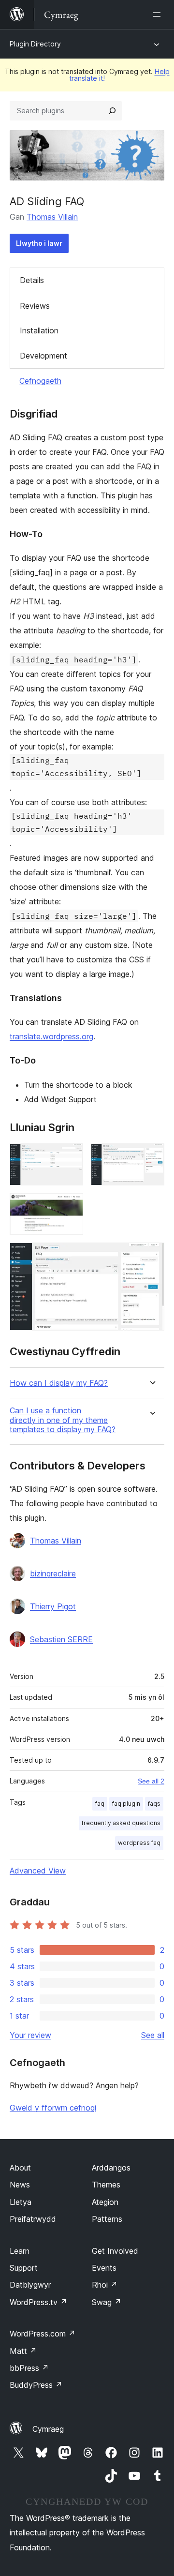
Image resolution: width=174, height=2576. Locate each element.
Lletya (21, 2202)
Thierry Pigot (53, 1606)
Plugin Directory (35, 44)
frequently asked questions (121, 1823)
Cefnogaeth (40, 381)
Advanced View (38, 1871)
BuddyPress (36, 2385)
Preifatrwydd (33, 2219)
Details (32, 280)
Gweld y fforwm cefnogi (53, 2108)
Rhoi (105, 2285)
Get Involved (115, 2251)
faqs (154, 1804)
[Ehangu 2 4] (151, 1156)
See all (153, 2035)
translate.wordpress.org (51, 1036)
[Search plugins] (112, 111)
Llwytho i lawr (39, 243)
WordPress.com (43, 2334)
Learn (20, 2251)
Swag (107, 2302)
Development (43, 356)
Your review (30, 2035)
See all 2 (151, 1781)
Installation (39, 330)
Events (104, 2268)
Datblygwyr (30, 2285)
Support (24, 2268)
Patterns (107, 2219)
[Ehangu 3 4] (70, 1206)
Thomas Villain (52, 217)
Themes (106, 2185)
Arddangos (111, 2168)
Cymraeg (48, 2429)
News (20, 2185)
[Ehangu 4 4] (151, 1256)
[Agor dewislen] (159, 15)
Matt (23, 2351)
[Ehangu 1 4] (70, 1156)
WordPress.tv (38, 2302)
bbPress (29, 2368)
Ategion (105, 2202)
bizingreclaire (53, 1573)
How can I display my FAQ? (59, 1383)
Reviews (35, 306)
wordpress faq (139, 1843)
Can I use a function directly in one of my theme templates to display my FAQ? (63, 1420)
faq (100, 1804)
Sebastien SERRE (61, 1639)
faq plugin (126, 1804)
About (20, 2168)
